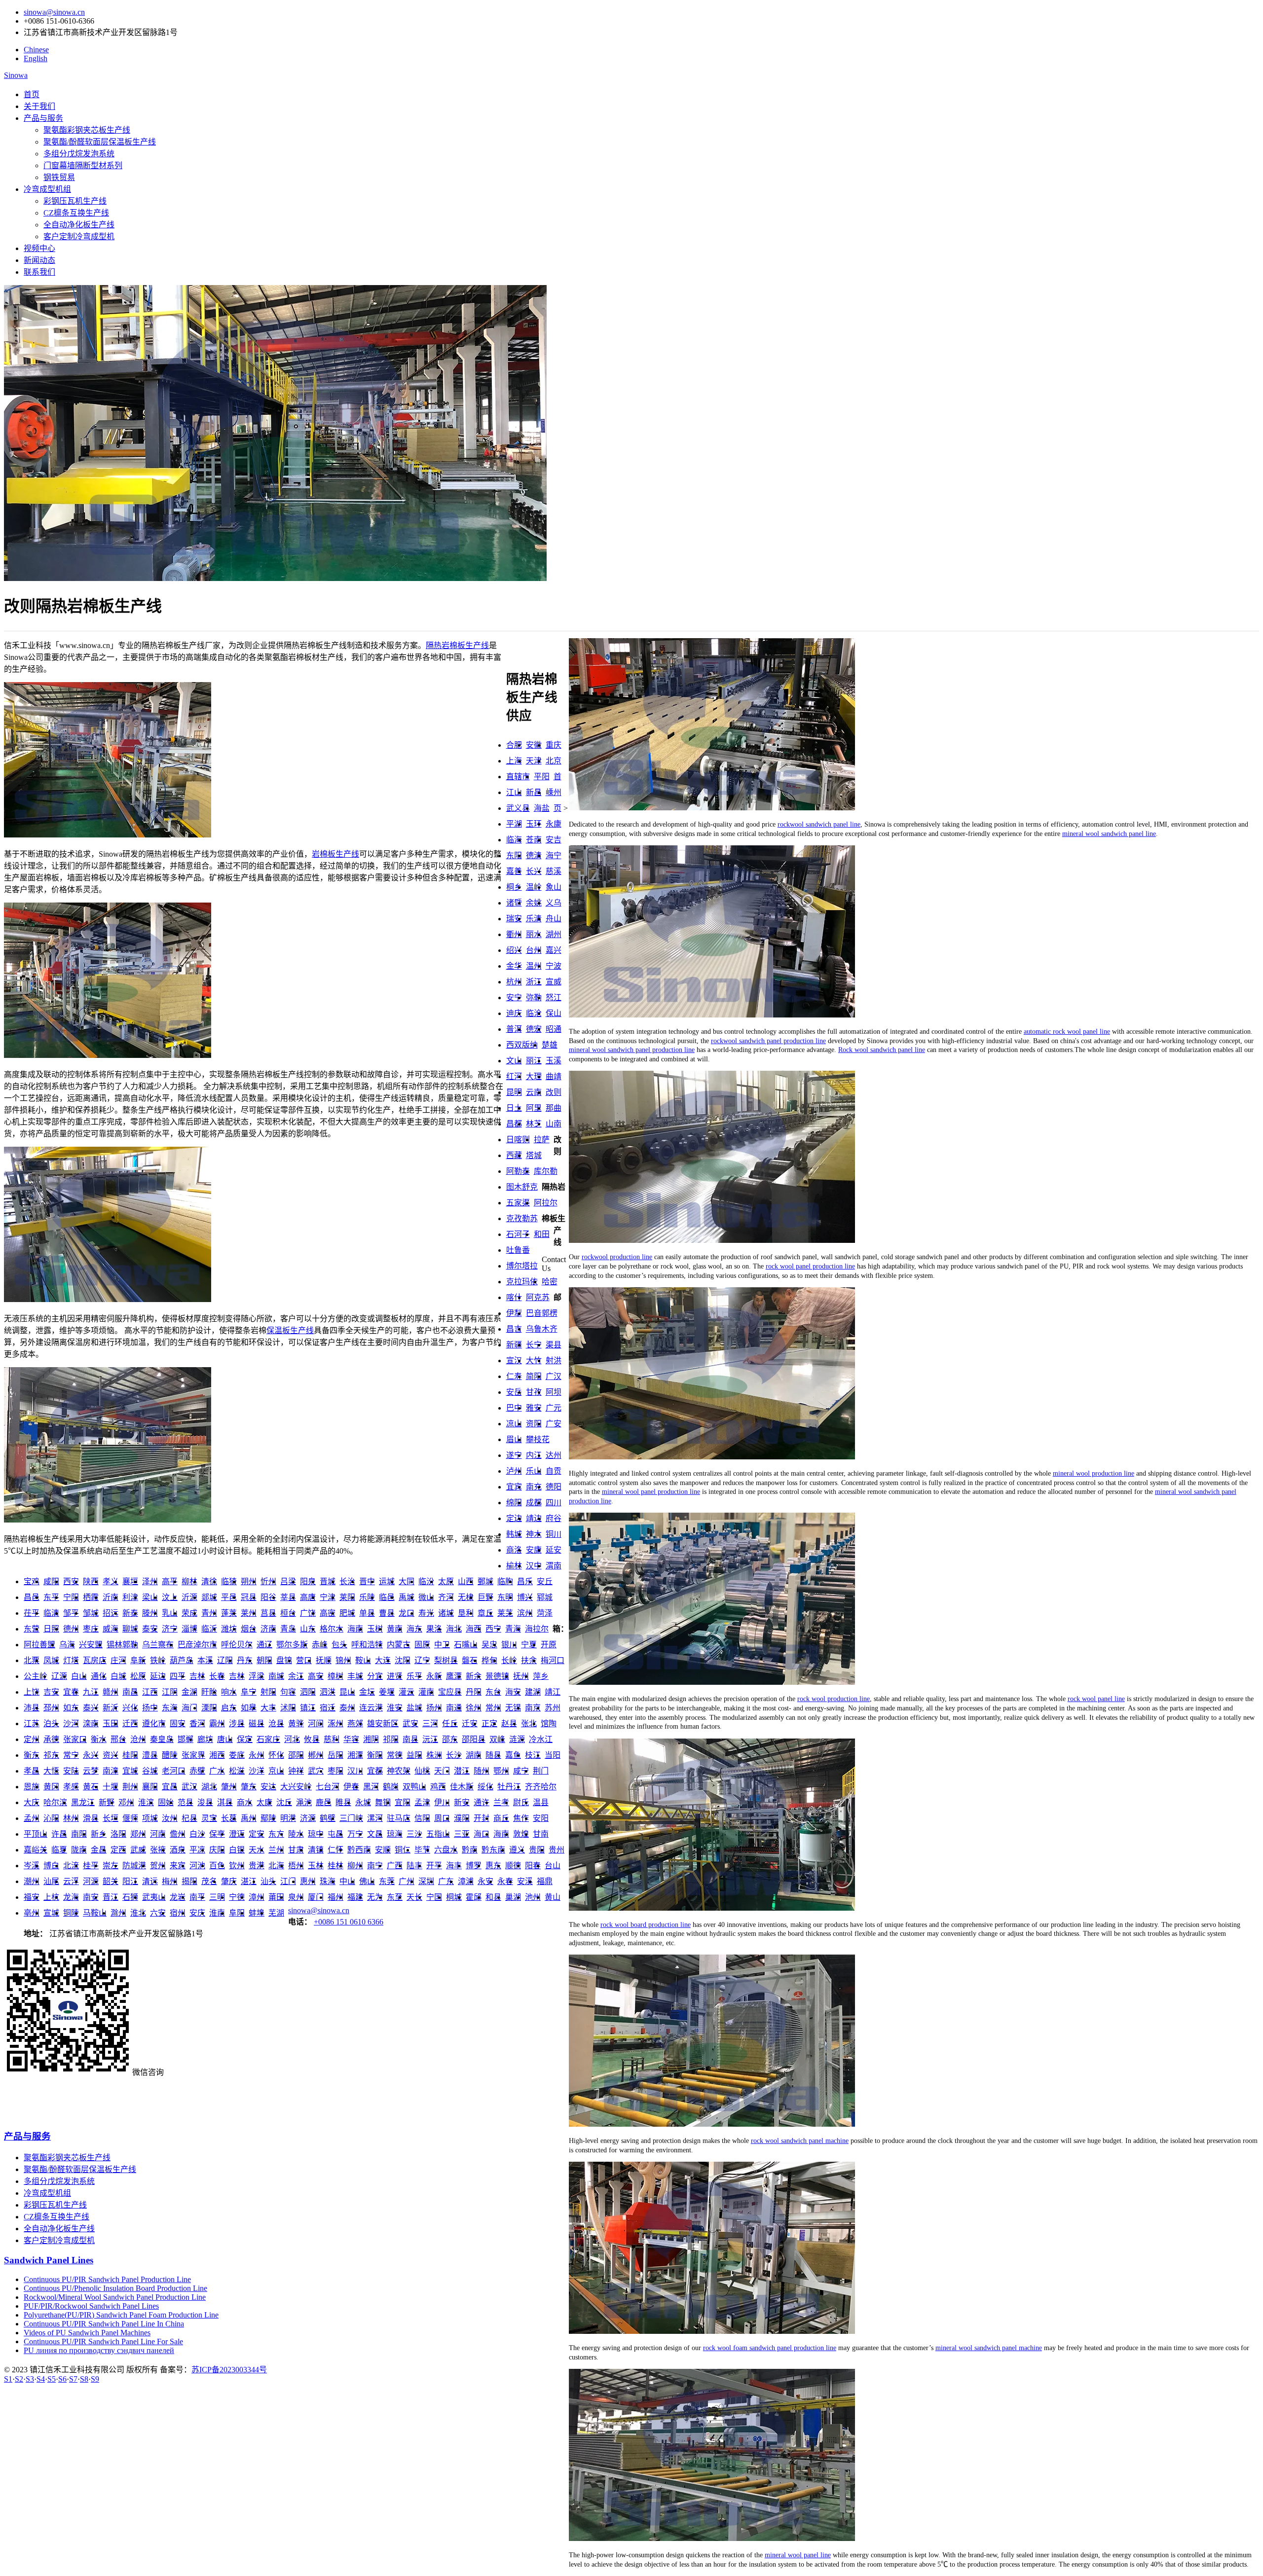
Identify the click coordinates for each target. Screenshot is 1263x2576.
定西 (118, 1850)
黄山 (553, 1897)
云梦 (91, 1771)
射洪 (554, 1361)
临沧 (534, 1013)
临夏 (59, 1850)
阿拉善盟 (39, 1645)
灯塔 (71, 1660)
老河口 (174, 1771)
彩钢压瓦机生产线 (75, 201)
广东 (446, 1881)
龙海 (71, 1897)
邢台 (118, 1739)
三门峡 (351, 1818)
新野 (107, 1802)
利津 (130, 1597)
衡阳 (375, 1755)
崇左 (111, 1866)
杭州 (514, 982)
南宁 (375, 1866)
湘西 (217, 1755)
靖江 (553, 1692)
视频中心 (39, 248)
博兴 (525, 1597)
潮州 (32, 1881)
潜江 (462, 1771)
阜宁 (249, 1692)
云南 (534, 1092)
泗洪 (328, 1692)
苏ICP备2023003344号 (229, 2370)
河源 (91, 1881)
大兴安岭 (296, 1787)
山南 (554, 1124)
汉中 (534, 1566)
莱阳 (347, 1597)
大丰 (268, 1708)
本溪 (205, 1660)
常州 (493, 1708)
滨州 (525, 1613)
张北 (529, 1723)
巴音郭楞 (542, 1313)
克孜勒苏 (522, 1218)
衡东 (32, 1755)
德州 (71, 1629)
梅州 (170, 1881)
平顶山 (36, 1834)
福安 (32, 1897)
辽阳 (225, 1660)
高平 (170, 1581)
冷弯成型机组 (47, 189)
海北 (454, 1629)
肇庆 (229, 1881)
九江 (91, 1692)
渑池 (304, 1802)
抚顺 (324, 1660)
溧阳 (209, 1708)
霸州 (217, 1723)
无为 (375, 1897)
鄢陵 (268, 1818)
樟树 (335, 1676)
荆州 (130, 1787)
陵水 (296, 1834)
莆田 (276, 1897)
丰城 (355, 1676)
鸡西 (438, 1787)
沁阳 (51, 1818)
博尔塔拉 (522, 1266)
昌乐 (525, 1581)
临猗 (229, 1581)
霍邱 (474, 1897)
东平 (51, 1597)
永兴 (91, 1755)
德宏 (534, 1029)
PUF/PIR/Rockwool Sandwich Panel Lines (91, 2306)
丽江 (534, 1061)
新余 (474, 1676)
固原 (422, 1645)
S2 (19, 2379)
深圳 (426, 1881)
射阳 (268, 1692)
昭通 (554, 1029)
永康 (554, 824)
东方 (276, 1834)
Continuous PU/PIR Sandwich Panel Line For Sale (103, 2341)
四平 (178, 1676)
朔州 (249, 1581)
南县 (410, 1739)
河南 (158, 1834)
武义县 (518, 808)
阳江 (130, 1881)
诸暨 (514, 903)
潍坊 (229, 1629)
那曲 (554, 1108)
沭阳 (288, 1708)
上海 (514, 761)
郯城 (209, 1597)
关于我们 (39, 106)
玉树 (375, 1629)
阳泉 (308, 1581)
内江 (534, 1455)
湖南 (474, 1755)
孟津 (422, 1802)
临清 (51, 1613)
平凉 (197, 1850)
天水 (257, 1850)
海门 (189, 1708)
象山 (554, 887)
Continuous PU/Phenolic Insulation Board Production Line (115, 2288)
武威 (138, 1850)
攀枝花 (538, 1439)
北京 (554, 761)
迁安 (470, 1723)
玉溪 (554, 1061)
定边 (514, 1518)
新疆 (514, 1345)
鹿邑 (324, 1802)
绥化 (485, 1787)
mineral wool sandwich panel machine (989, 2348)
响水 (229, 1692)
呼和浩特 (367, 1645)
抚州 (521, 1676)
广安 (554, 1424)
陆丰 (414, 1866)
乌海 (67, 1645)
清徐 (209, 1581)
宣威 (554, 982)
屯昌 (335, 1834)
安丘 (545, 1581)
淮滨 (146, 1802)
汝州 (170, 1818)
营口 (304, 1660)
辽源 (59, 1676)
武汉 (189, 1787)
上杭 (51, 1897)
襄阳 (150, 1787)
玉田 (111, 1723)
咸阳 (51, 1581)
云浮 (71, 1881)
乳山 (170, 1613)
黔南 (470, 1850)
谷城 (150, 1771)
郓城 (545, 1597)
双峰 (497, 1739)
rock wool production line (834, 1699)
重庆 (554, 745)
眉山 (514, 1439)
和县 (493, 1897)
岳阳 (335, 1755)
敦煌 (521, 1834)
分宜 (375, 1676)
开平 (434, 1866)
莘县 (288, 1597)
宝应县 (450, 1692)
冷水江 (541, 1739)
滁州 (118, 1913)
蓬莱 (229, 1613)
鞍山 (363, 1660)
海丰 (454, 1866)
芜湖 (276, 1913)
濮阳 (462, 1818)
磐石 (470, 1660)
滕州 (150, 1613)
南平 (197, 1897)
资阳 (534, 1424)
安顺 (383, 1850)
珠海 (328, 1881)
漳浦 (466, 1881)
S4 (41, 2379)
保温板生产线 (290, 1330)
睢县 (343, 1802)
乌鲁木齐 (542, 1329)
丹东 (245, 1660)
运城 (387, 1581)
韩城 (514, 1534)
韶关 (111, 1881)
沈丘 (284, 1802)
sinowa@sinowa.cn (54, 12)
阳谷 (268, 1597)
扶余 (529, 1660)
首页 (32, 94)
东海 (170, 1708)
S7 (73, 2379)
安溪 (525, 1881)
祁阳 (391, 1739)
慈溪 (554, 871)
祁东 (51, 1755)
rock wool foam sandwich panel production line (770, 2348)
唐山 (225, 1739)
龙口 (407, 1613)
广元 (554, 1408)
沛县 (32, 1708)
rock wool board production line (646, 1924)
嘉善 (514, 871)
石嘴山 (466, 1645)
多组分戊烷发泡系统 (79, 154)
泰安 (150, 1629)
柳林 (189, 1581)
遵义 (517, 1850)
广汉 (554, 1376)
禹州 (249, 1818)
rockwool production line (617, 1257)
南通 (454, 1708)
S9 (95, 2379)
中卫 (442, 1645)
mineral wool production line (1094, 1473)
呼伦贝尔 (237, 1645)
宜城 (130, 1771)
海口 (482, 1834)
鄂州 (501, 1771)
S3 (30, 2379)
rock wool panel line (1096, 1699)
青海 (513, 1629)
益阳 (414, 1755)
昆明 (514, 1092)
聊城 (130, 1629)
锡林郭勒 (122, 1645)
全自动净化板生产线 (79, 225)
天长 (414, 1897)
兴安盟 (91, 1645)
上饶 (32, 1692)
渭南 (554, 1566)
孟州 (32, 1818)
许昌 (59, 1834)
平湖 (514, 824)
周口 (442, 1818)
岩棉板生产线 (335, 854)
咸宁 (521, 1771)
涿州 (335, 1723)
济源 (308, 1818)
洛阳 (118, 1834)
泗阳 (308, 1692)
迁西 (130, 1723)
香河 (197, 1723)
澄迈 (237, 1834)
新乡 (99, 1834)
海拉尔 (537, 1629)
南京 (533, 1708)
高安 (316, 1676)
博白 (51, 1866)
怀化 (276, 1755)
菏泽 (545, 1613)
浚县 (205, 1802)
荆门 (541, 1771)
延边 (158, 1676)
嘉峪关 (36, 1850)
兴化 (130, 1708)
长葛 (229, 1818)
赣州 (111, 1692)
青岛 (288, 1629)
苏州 (553, 1708)
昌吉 (514, 1329)
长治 (347, 1581)
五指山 (438, 1834)
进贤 (395, 1676)
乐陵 (367, 1597)
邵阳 (296, 1755)
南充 (534, 1487)
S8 (84, 2379)
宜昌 (170, 1787)
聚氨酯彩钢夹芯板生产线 (87, 130)
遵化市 (154, 1723)
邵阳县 (474, 1739)
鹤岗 (391, 1787)
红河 (514, 1076)
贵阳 (537, 1850)
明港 (288, 1818)
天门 (442, 1771)
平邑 (229, 1597)
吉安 (51, 1692)
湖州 (554, 934)
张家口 (75, 1739)
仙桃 (422, 1771)
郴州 (316, 1755)
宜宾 (514, 1487)
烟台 (249, 1629)
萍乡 (541, 1676)
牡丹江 (509, 1787)
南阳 (79, 1834)
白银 (237, 1850)
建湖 (533, 1692)
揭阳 (189, 1881)
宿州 (178, 1913)
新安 (462, 1802)
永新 (434, 1676)
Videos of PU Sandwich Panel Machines (87, 2333)
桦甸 (489, 1660)
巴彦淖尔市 (197, 1645)
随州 (482, 1771)
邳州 (51, 1708)
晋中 (367, 1581)
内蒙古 (399, 1645)
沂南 (111, 1597)
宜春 (71, 1692)
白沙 (197, 1834)
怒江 (554, 998)
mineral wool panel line (798, 2555)
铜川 (554, 1534)
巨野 (485, 1597)
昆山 (347, 1692)
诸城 (446, 1613)
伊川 (442, 1802)
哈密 (550, 1282)
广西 (395, 1866)
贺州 (158, 1866)
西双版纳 (522, 1045)
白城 (118, 1676)
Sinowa (16, 75)
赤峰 (320, 1645)
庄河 (118, 1660)
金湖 (189, 1692)
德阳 (554, 1487)
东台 (493, 1692)
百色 (217, 1866)
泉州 (296, 1897)
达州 (554, 1455)
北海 (276, 1866)
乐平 (414, 1676)
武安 (410, 1723)
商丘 (501, 1818)
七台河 (328, 1787)
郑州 (138, 1834)
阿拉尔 (546, 1203)
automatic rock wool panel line (1067, 1031)
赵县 (509, 1723)
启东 (229, 1708)
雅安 (534, 1408)
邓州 (126, 1802)
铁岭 (158, 1660)
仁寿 (514, 1376)
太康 (264, 1802)
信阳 (422, 1818)
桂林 (335, 1866)
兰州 (276, 1850)
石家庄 (268, 1739)
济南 (268, 1629)
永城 (363, 1802)
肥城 (347, 1613)
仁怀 (335, 1850)
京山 (276, 1771)
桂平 (91, 1866)
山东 (308, 1629)
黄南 (395, 1629)
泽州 (150, 1581)
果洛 (434, 1629)
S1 (8, 2379)
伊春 (351, 1787)
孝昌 (32, 1771)
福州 (335, 1897)
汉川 (355, 1771)
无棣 (466, 1597)
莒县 (268, 1613)
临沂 (209, 1629)
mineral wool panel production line (651, 1491)
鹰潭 (454, 1676)
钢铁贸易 (59, 177)
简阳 (534, 1376)
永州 (257, 1755)
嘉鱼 (513, 1755)
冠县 (249, 1597)
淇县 (225, 1802)
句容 (288, 1692)
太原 (446, 1581)
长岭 (509, 1660)
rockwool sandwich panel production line (768, 1041)
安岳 (514, 1392)
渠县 (554, 1345)
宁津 (328, 1597)
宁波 (554, 966)
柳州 (355, 1866)
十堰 (111, 1787)
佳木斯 (462, 1787)
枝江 (533, 1755)
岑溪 (32, 1866)
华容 (351, 1739)
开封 (482, 1818)
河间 (316, 1723)
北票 (32, 1660)
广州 (407, 1881)
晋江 (111, 1897)
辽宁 (422, 1660)
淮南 (217, 1913)
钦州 (237, 1866)
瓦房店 (95, 1660)
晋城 (328, 1581)
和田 (542, 1234)
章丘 (485, 1613)
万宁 (355, 1834)
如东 (71, 1708)
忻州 (268, 1581)
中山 (347, 1881)
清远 (150, 1881)
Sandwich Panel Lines (49, 2260)
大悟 (51, 1771)
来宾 (178, 1866)
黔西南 (359, 1850)
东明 (505, 1597)
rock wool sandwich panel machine (800, 2141)
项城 (150, 1818)
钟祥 (296, 1771)
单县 (367, 1613)
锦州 (343, 1660)
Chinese (36, 50)
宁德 (237, 1897)
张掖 (158, 1850)
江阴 (170, 1692)
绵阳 (514, 1503)
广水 (217, 1771)
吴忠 (489, 1645)
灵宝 (209, 1818)
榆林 (514, 1566)
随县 (493, 1755)
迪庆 (514, 1013)
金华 (514, 966)
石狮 (130, 1897)
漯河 (375, 1818)
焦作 (521, 1818)
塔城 (534, 1155)
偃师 (130, 1818)
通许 (482, 1802)
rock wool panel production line (810, 1266)
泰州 (347, 1708)
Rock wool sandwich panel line (882, 1050)
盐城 (414, 1708)
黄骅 (296, 1723)
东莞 (387, 1881)
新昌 (534, 792)
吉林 (197, 1676)
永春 (505, 1881)
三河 (430, 1723)
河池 (197, 1866)
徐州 (474, 1708)
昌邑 (32, 1597)
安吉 (554, 840)
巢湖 (513, 1897)
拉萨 (542, 1140)
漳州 (257, 1897)
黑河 (371, 1787)
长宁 (534, 1345)
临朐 (505, 1581)
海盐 (542, 808)
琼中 (316, 1834)
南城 (276, 1676)
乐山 (534, 1471)
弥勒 (534, 998)
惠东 (493, 1866)
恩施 (32, 1787)
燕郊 (355, 1723)
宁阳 (71, 1597)
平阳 (542, 777)
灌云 (407, 1692)
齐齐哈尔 (541, 1787)
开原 (549, 1645)
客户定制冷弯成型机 (79, 236)
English (36, 58)
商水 (245, 1802)
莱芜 (505, 1613)
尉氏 (521, 1802)
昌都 (514, 1124)
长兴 (534, 871)
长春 (217, 1676)
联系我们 (39, 272)
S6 (62, 2379)
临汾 (426, 1581)
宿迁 (328, 1708)
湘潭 (355, 1755)
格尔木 (332, 1629)
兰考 (501, 1802)
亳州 (32, 1913)
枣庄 (91, 1629)
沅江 (430, 1739)
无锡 (513, 1708)
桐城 (454, 1897)
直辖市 (518, 777)
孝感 (71, 1787)
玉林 (316, 1866)
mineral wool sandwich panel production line (632, 1050)
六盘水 (446, 1850)
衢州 (514, 934)
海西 (474, 1629)
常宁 (71, 1755)
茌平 (32, 1613)
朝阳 (264, 1660)
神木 (534, 1534)
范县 (186, 1802)
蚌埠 (257, 1913)
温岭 (534, 887)
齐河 (446, 1597)
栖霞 (91, 1597)
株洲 (434, 1755)
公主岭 (36, 1676)
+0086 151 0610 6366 (349, 1922)
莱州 (249, 1613)
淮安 (395, 1708)
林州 (71, 1818)
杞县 (189, 1818)
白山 (79, 1676)
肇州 (229, 1787)
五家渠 (518, 1203)
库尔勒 (546, 1171)
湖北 (209, 1787)
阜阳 (237, 1913)
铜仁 (403, 1850)
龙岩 (178, 1897)
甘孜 (534, 1392)
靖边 (534, 1518)
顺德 (513, 1866)
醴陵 (170, 1755)
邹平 (71, 1613)
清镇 (316, 1850)
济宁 (170, 1629)
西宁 (493, 1629)
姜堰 (387, 1692)
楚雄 (550, 1045)
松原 (138, 1676)
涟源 (517, 1739)
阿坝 (554, 1392)
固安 (178, 1723)
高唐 (308, 1597)
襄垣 (130, 1581)
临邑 (387, 1597)
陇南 (79, 1850)
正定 (489, 1723)
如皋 (249, 1708)
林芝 (534, 1124)
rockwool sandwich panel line (819, 824)
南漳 (111, 1771)
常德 (395, 1755)
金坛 (367, 1692)
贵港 (257, 1866)
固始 (166, 1802)
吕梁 (288, 1581)
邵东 (450, 1739)
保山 (554, 1013)
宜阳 (403, 1802)
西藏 (514, 1155)
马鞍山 (95, 1913)
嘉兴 (554, 950)
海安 (513, 1692)
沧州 (138, 1739)
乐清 (534, 919)
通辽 (264, 1645)
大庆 (32, 1802)
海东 (414, 1629)
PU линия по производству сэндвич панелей (99, 2350)
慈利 (332, 1739)
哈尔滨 (55, 1802)
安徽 (534, 745)
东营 (32, 1629)
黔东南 (493, 1850)
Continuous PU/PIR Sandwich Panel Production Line (107, 2279)
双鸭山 (414, 1787)
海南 (355, 1629)
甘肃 (296, 1850)
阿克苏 (538, 1297)
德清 (534, 855)
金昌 (99, 1850)
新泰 (130, 1613)
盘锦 (284, 1660)
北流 (71, 1866)
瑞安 (514, 919)
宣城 (51, 1913)
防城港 (134, 1866)
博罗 (474, 1866)
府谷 (554, 1518)
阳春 (533, 1866)
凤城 (51, 1660)
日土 (514, 1108)
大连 (383, 1660)
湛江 (249, 1881)
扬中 (150, 1708)
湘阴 (371, 1739)
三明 (217, 1897)
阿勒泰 (518, 1171)
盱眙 (209, 1692)
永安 (485, 1881)
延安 (554, 1550)
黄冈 (51, 1787)
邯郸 (186, 1739)
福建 (355, 1897)
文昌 (375, 1834)
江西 (150, 1692)
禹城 (407, 1597)
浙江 (534, 982)
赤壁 (197, 1771)
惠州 (308, 1881)
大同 (407, 1581)
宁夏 (529, 1645)
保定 (245, 1739)
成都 (534, 1503)
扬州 (434, 1708)
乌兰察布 (158, 1645)
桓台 (288, 1613)
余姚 (534, 903)
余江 (296, 1676)
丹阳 (474, 1692)
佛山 (367, 1881)
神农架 (399, 1771)
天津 (534, 761)
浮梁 (257, 1676)
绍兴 (514, 950)
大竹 (534, 1361)
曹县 (387, 1613)
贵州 (557, 1850)
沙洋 (257, 1771)
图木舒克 (522, 1187)
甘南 (541, 1834)
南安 (91, 1897)
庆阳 (217, 1850)
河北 (292, 1739)
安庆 (197, 1913)
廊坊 (205, 1739)
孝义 (111, 1581)
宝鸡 (32, 1581)
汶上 (170, 1597)
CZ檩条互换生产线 (76, 213)
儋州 (178, 1834)
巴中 (514, 1408)
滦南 (91, 1723)
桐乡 (514, 887)
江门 (288, 1881)
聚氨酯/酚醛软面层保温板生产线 (100, 142)
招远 (111, 1613)
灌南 (426, 1692)
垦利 (466, 1613)
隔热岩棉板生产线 (457, 645)
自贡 (554, 1471)
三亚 (462, 1834)
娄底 (237, 1755)
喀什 (514, 1297)
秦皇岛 (162, 1739)
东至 (395, 1897)
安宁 (514, 998)
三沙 (414, 1834)
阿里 (534, 1108)
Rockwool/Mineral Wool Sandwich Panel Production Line (115, 2297)
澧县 (150, 1755)
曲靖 (554, 1076)
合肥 (514, 745)
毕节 (422, 1850)
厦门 (316, 1897)
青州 (209, 1613)
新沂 (111, 1708)
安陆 (71, 1771)
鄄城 (485, 1581)
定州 (32, 1739)
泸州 (514, 1471)
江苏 (32, 1723)
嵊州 (554, 792)
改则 (554, 1092)
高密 (328, 1613)
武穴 (316, 1771)
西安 (71, 1581)
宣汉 (514, 1361)
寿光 (426, 1613)
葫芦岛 (182, 1660)
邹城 (91, 1613)
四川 (554, 1503)
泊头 (51, 1723)
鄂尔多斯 (292, 1645)
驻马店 (399, 1818)
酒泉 (178, 1850)
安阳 (541, 1818)
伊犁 (514, 1313)
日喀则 (518, 1140)
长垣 (111, 1818)
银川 (509, 1645)
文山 (514, 1061)
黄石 (91, 1787)
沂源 (189, 1597)
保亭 (217, 1834)
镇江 (308, 1708)
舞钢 (383, 1802)
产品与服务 (43, 118)
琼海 (395, 1834)
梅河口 (553, 1660)
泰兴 (91, 1708)
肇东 (249, 1787)
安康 (534, 1550)
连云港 (371, 1708)
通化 (99, 1676)
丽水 (534, 934)
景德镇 (497, 1676)
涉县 (237, 1723)
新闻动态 (39, 260)
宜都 (375, 1771)
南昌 (130, 1692)
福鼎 (545, 1881)
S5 (52, 2379)
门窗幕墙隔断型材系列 (83, 165)
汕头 (268, 1881)
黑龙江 (83, 1802)
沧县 (276, 1723)
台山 (553, 1866)
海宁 (554, 855)
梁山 (150, 1597)
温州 (534, 966)
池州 (533, 1897)
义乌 (554, 903)
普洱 (514, 1029)
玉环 (534, 824)
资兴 (111, 1755)
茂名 (209, 1881)
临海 (514, 840)
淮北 (138, 1913)
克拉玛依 (522, 1282)
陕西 (91, 1581)
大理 (534, 1076)
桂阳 (130, 1755)
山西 (466, 1581)
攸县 (312, 1739)
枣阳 (335, 1771)
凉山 (514, 1424)
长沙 (454, 1755)
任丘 (450, 1723)
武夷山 (154, 1897)
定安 (257, 1834)
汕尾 (51, 1881)
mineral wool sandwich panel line (1109, 834)
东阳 (514, 855)
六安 (158, 1913)
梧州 (296, 1866)
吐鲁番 (518, 1250)
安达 (268, 1787)
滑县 (91, 1818)
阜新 (138, 1660)
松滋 (237, 1771)
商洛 (514, 1550)
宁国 (434, 1897)
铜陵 (71, 1913)
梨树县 (446, 1660)
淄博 (189, 1629)
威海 (111, 1629)
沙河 (71, 1723)
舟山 (554, 919)
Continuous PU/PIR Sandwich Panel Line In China (104, 2324)
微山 (426, 1597)
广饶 (308, 1613)
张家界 (193, 1755)
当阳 (553, 1755)
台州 (534, 950)
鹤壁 (328, 1818)
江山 (514, 792)
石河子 (518, 1234)
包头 (339, 1645)
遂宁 (514, 1455)
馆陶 (549, 1723)
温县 (541, 1802)
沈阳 (403, 1660)
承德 (51, 1739)
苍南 (534, 840)
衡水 (99, 1739)
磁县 (257, 1723)
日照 (51, 1629)
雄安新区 (383, 1723)
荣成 (189, 1613)
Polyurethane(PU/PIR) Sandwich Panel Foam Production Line (121, 2315)
